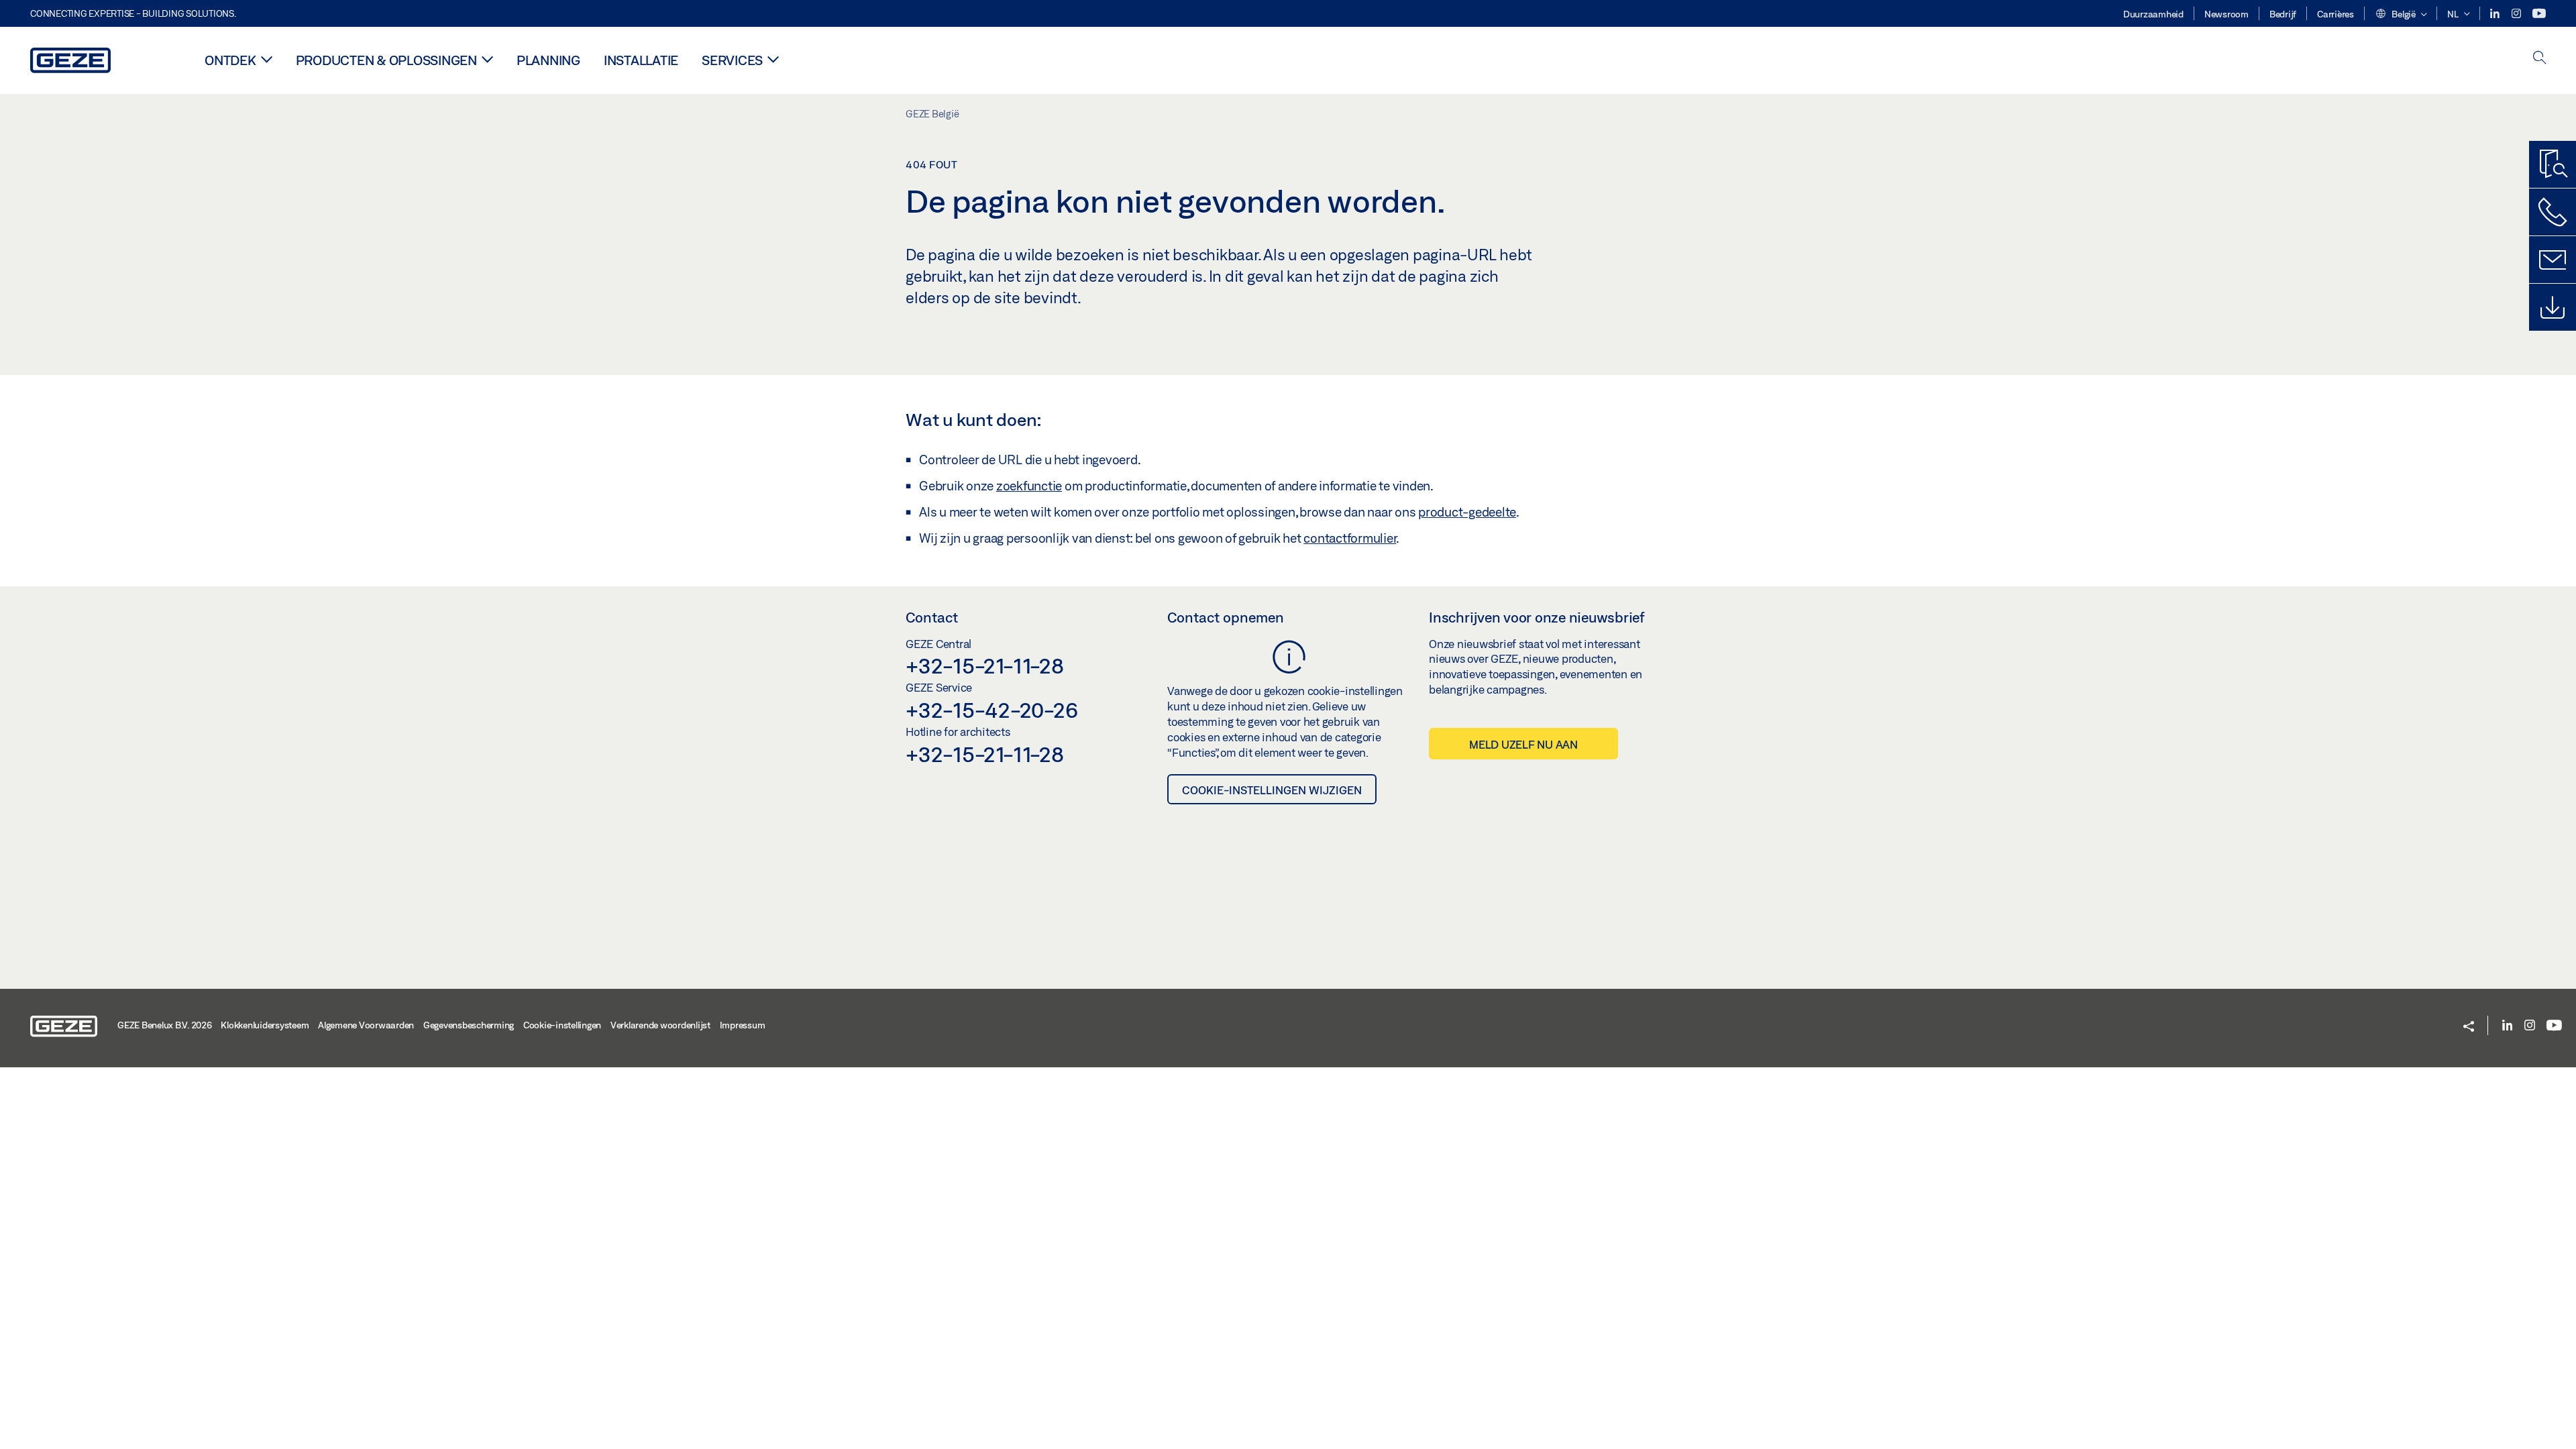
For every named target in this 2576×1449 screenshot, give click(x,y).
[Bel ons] (2553, 212)
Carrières (2336, 14)
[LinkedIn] (2496, 14)
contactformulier (1350, 538)
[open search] (2540, 59)
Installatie (641, 60)
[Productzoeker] (2553, 164)
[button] (2401, 15)
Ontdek (230, 60)
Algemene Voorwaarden (366, 1025)
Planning (548, 60)
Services (732, 60)
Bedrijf (2283, 14)
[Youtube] (2539, 14)
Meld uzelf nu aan (1523, 744)
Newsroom (2226, 14)
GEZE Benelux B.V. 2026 (165, 1025)
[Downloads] (2553, 307)
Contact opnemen (1226, 617)
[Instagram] (2517, 14)
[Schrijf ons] (2553, 260)
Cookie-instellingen (562, 1025)
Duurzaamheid (2153, 14)
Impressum (743, 1025)
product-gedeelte (1467, 512)
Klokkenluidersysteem (265, 1025)
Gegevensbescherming (469, 1025)
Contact (932, 617)
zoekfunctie (1029, 486)
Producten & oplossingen (386, 60)
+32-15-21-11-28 (984, 665)
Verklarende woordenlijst (660, 1025)
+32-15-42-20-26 (991, 710)
